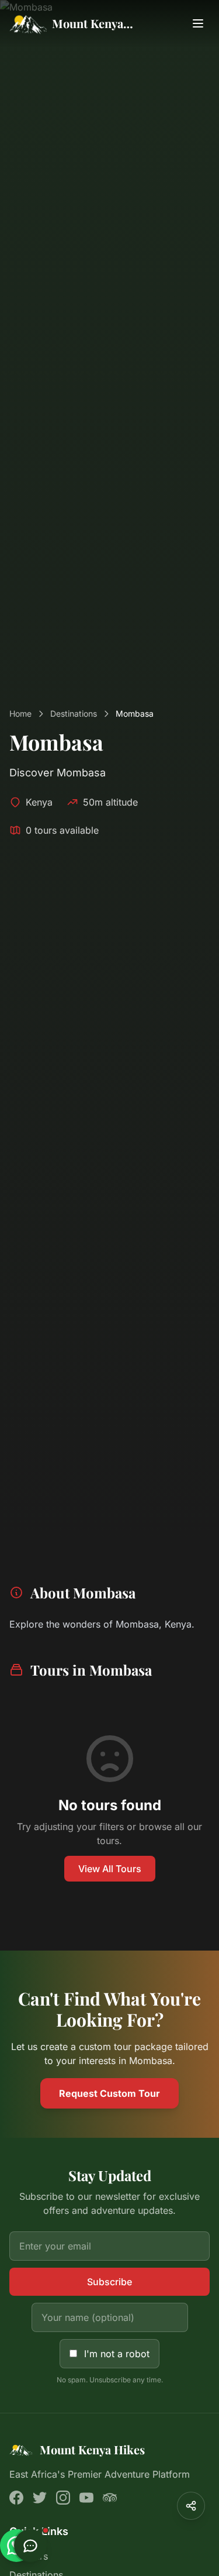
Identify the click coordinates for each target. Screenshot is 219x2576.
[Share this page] (191, 2506)
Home (20, 713)
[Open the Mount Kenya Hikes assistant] (30, 2546)
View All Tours (110, 1869)
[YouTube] (86, 2498)
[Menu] (198, 23)
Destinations (74, 713)
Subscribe (109, 2282)
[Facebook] (16, 2498)
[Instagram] (63, 2498)
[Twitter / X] (40, 2498)
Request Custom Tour (109, 2093)
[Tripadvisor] (110, 2498)
